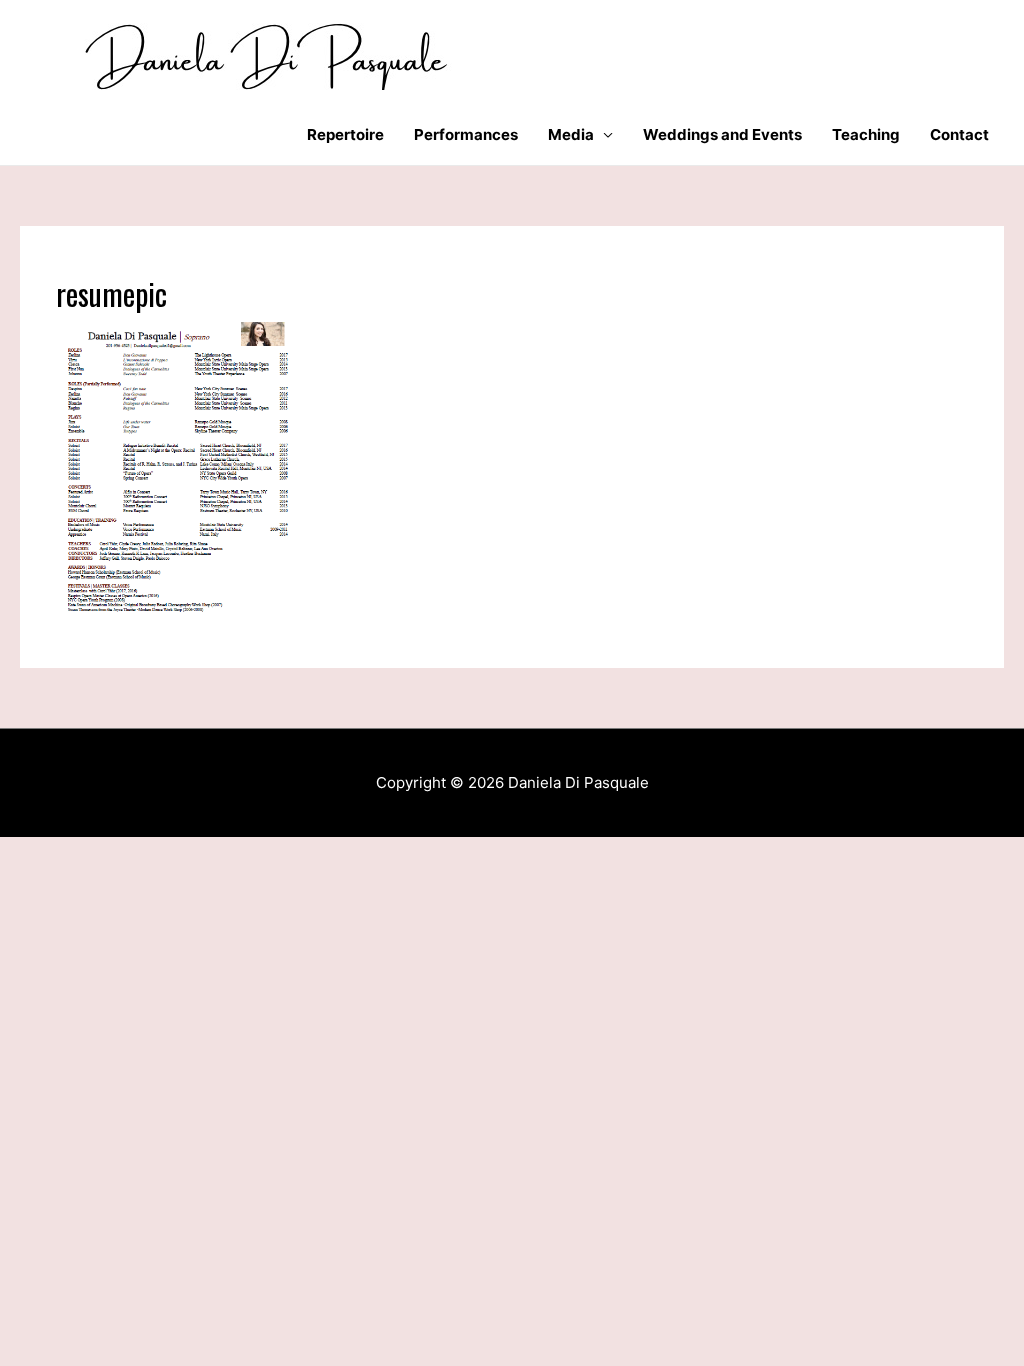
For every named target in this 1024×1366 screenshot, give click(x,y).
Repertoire (345, 134)
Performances (466, 134)
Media (571, 134)
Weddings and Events (722, 134)
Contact (959, 134)
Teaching (866, 134)
